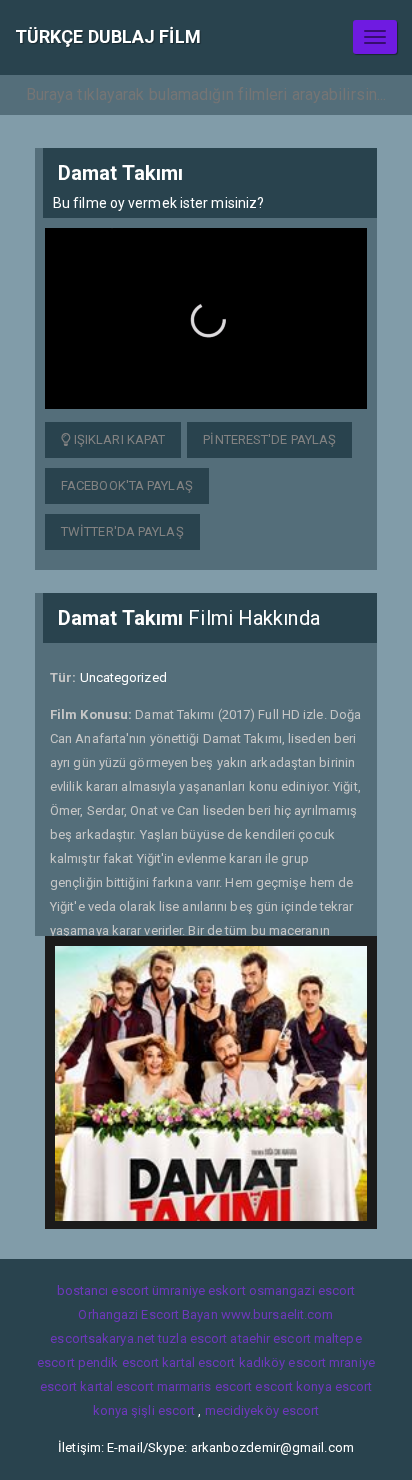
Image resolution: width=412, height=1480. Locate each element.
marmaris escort (205, 1386)
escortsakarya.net (102, 1338)
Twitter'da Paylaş (122, 531)
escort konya (293, 1386)
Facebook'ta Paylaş (127, 485)
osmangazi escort (302, 1290)
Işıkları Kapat (118, 439)
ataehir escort (270, 1338)
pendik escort (118, 1362)
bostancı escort (103, 1290)
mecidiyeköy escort (262, 1410)
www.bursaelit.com (277, 1314)
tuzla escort (192, 1338)
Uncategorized (123, 677)
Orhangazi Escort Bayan (147, 1314)
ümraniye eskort (199, 1290)
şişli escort (163, 1410)
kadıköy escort (282, 1362)
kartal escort (198, 1362)
